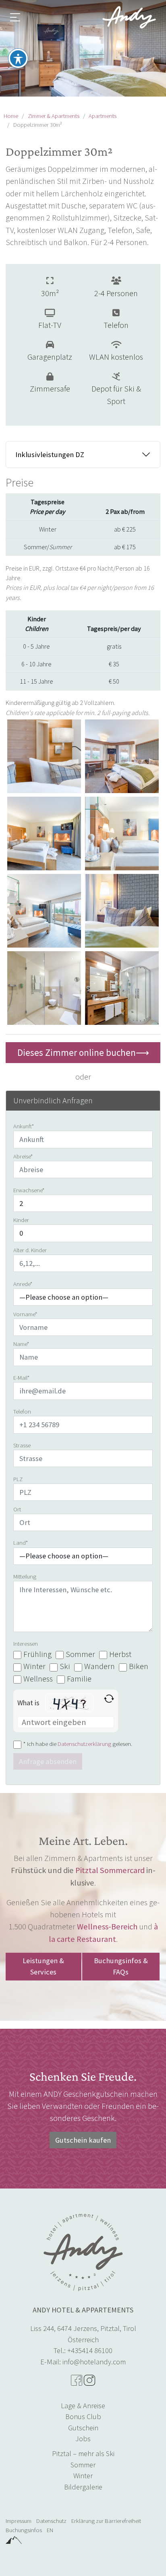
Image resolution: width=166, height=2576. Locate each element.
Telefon (22, 1412)
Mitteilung (25, 1577)
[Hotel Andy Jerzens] (129, 17)
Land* (21, 1543)
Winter (83, 2476)
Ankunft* (24, 1126)
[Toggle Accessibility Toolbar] (18, 58)
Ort (17, 1509)
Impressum (19, 2521)
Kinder (21, 1220)
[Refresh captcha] (109, 1699)
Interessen (26, 1644)
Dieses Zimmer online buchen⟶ (83, 1052)
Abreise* (23, 1156)
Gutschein (83, 2428)
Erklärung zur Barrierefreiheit (106, 2521)
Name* (21, 1344)
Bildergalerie (83, 2487)
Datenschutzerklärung (84, 1744)
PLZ (18, 1479)
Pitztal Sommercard (110, 1870)
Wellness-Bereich (107, 1927)
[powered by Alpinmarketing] (14, 2539)
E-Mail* (22, 1378)
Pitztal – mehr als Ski (83, 2453)
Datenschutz (51, 2521)
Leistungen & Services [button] (43, 1966)
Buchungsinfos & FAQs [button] (121, 1966)
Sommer (83, 2465)
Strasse (22, 1445)
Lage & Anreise (83, 2406)
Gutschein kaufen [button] (83, 2140)
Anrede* (23, 1284)
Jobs (83, 2439)
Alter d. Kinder (30, 1250)
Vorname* (25, 1314)
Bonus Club (83, 2416)
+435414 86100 (90, 2350)
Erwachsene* (29, 1190)
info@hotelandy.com (94, 2362)
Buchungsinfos (24, 2530)
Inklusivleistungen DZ (50, 454)
